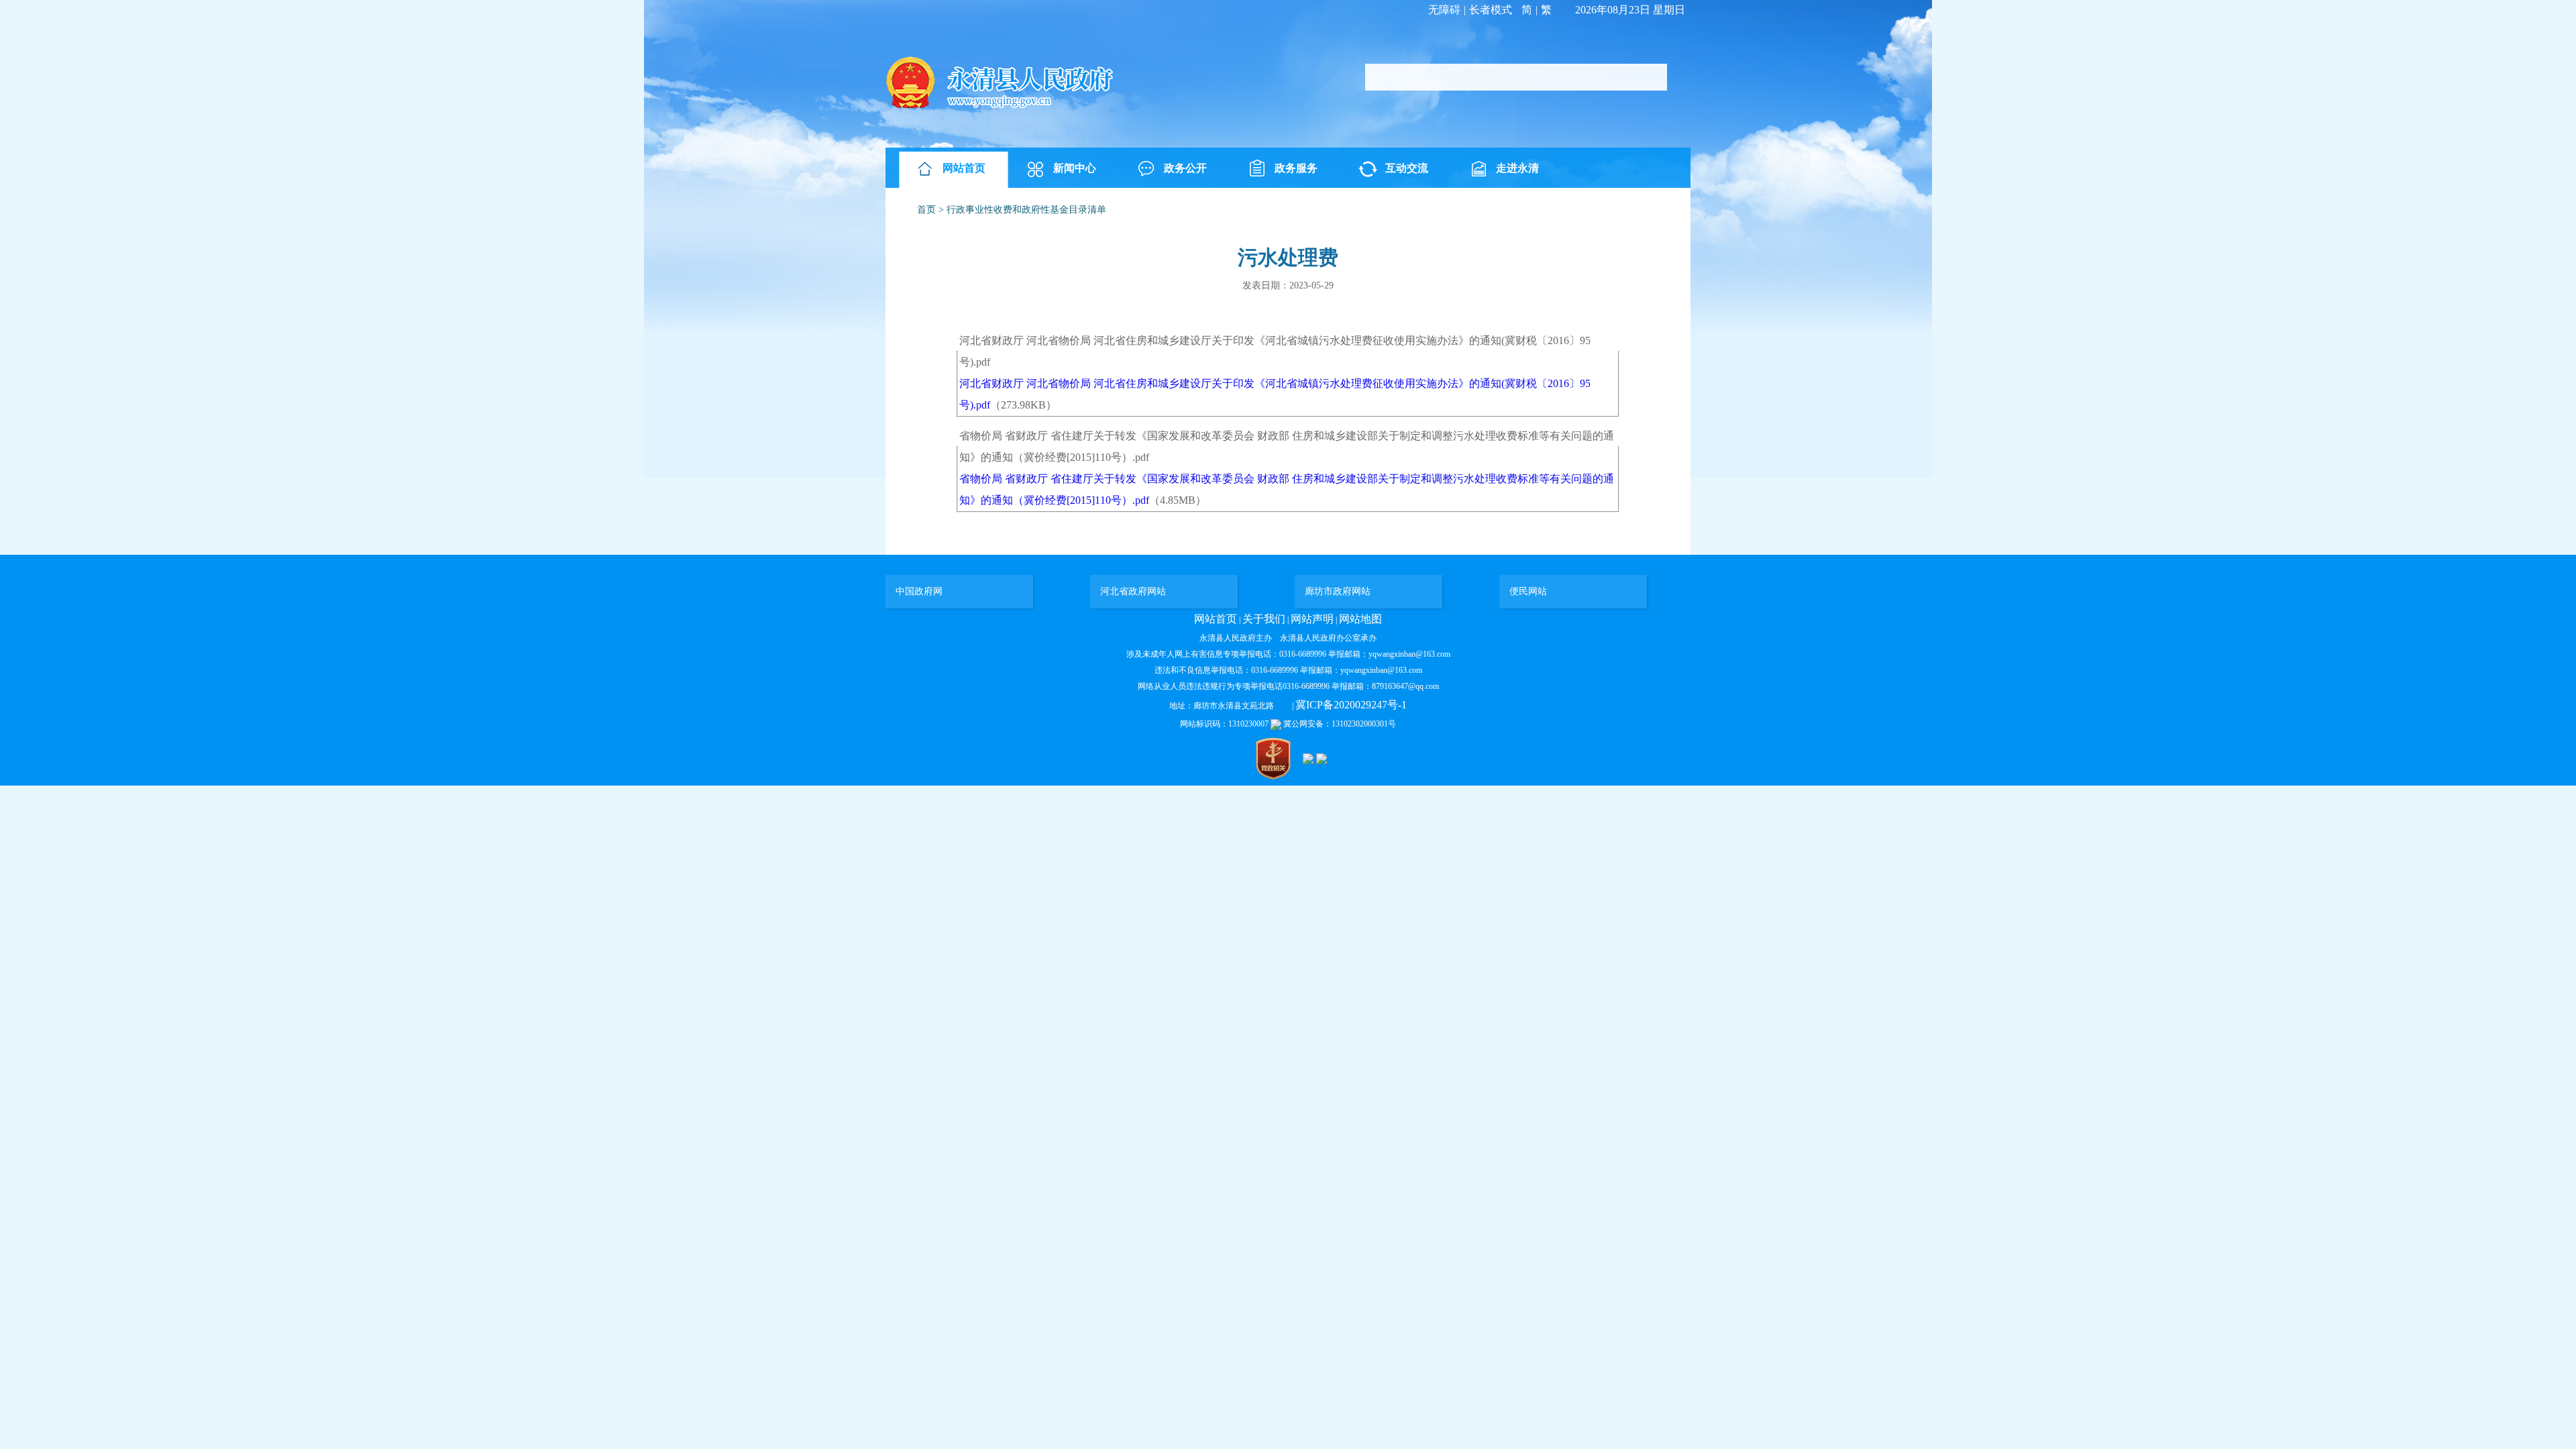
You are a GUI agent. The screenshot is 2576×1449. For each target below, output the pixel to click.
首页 (926, 210)
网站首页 (964, 168)
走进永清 (1517, 168)
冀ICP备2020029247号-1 (1351, 705)
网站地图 (1360, 619)
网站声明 (1312, 619)
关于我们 (1264, 619)
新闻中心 (1075, 168)
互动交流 (1407, 168)
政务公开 (1185, 168)
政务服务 (1296, 168)
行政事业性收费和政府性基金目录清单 (1026, 210)
